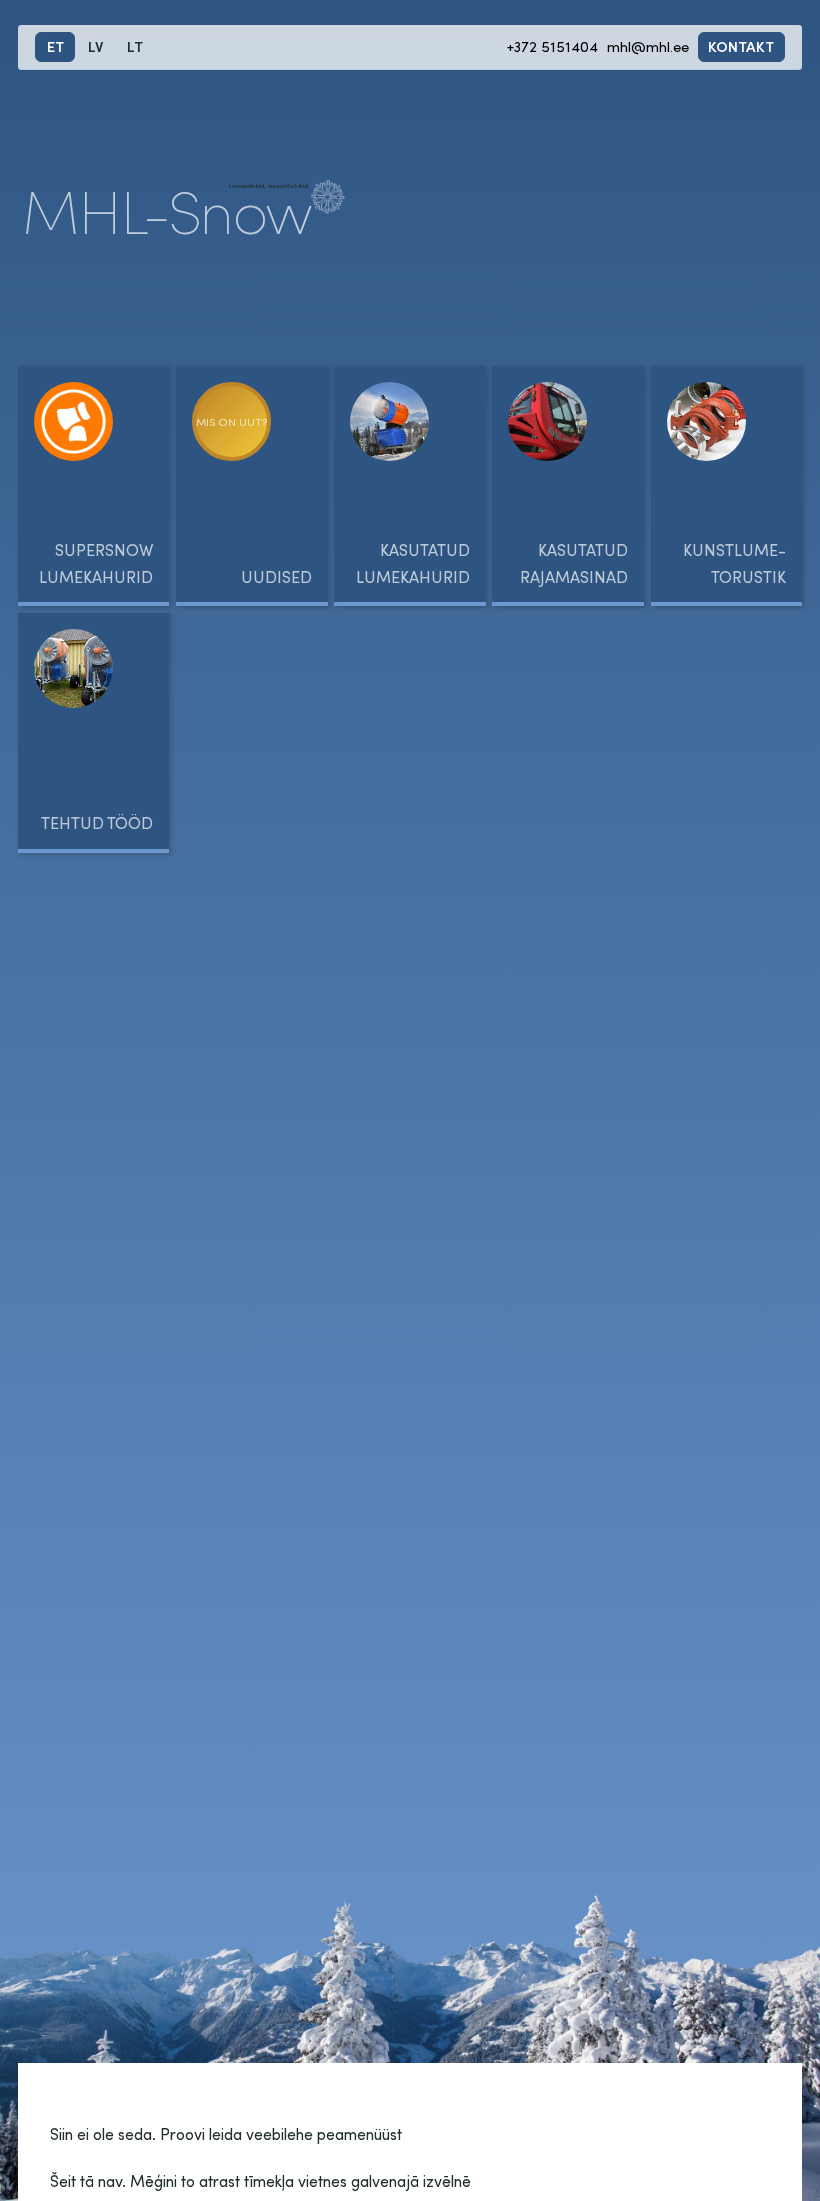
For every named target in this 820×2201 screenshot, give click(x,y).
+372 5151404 (552, 46)
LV (95, 46)
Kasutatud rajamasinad (574, 563)
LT (135, 46)
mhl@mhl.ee (648, 46)
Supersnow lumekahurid (96, 563)
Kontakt (741, 46)
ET (55, 46)
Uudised (276, 576)
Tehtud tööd (97, 822)
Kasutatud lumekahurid (413, 563)
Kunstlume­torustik (734, 563)
